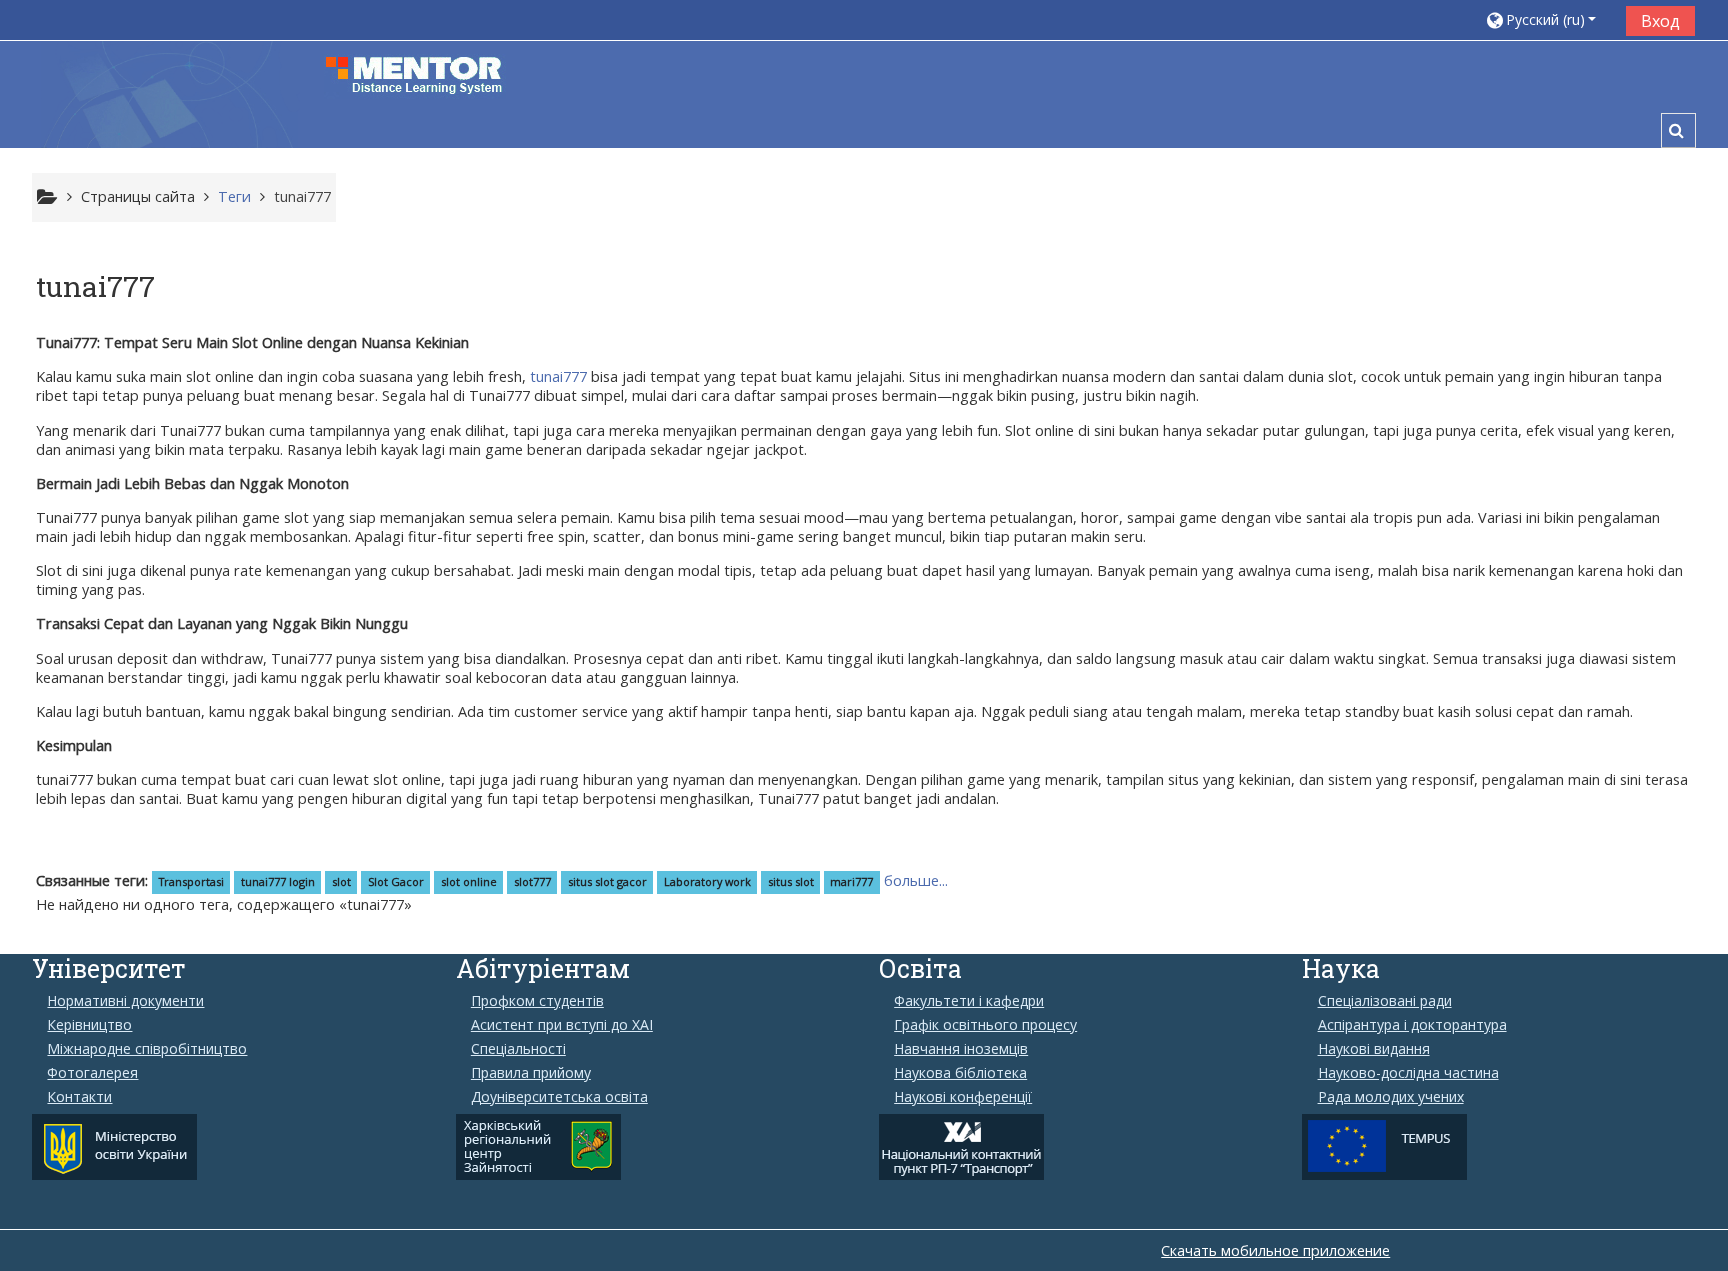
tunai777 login (278, 881)
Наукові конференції (963, 1097)
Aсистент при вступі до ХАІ (562, 1025)
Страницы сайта (138, 196)
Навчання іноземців (961, 1049)
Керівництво (89, 1025)
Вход (1660, 21)
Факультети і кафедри (969, 1001)
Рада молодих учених (1391, 1097)
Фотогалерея (92, 1073)
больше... (916, 880)
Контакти (79, 1097)
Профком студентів (537, 1001)
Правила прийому (531, 1073)
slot (341, 881)
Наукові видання (1374, 1049)
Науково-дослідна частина (1408, 1073)
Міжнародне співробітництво (147, 1049)
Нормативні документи (125, 1001)
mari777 (851, 881)
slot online (469, 881)
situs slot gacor (607, 881)
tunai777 (302, 196)
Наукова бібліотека (960, 1073)
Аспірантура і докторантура (1412, 1025)
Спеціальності (518, 1049)
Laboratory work (707, 881)
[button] (1548, 19)
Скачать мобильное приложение (1275, 1250)
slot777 (532, 881)
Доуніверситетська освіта (559, 1097)
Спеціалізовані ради (1385, 1001)
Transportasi (191, 881)
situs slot (791, 881)
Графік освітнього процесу (985, 1025)
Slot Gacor (396, 881)
